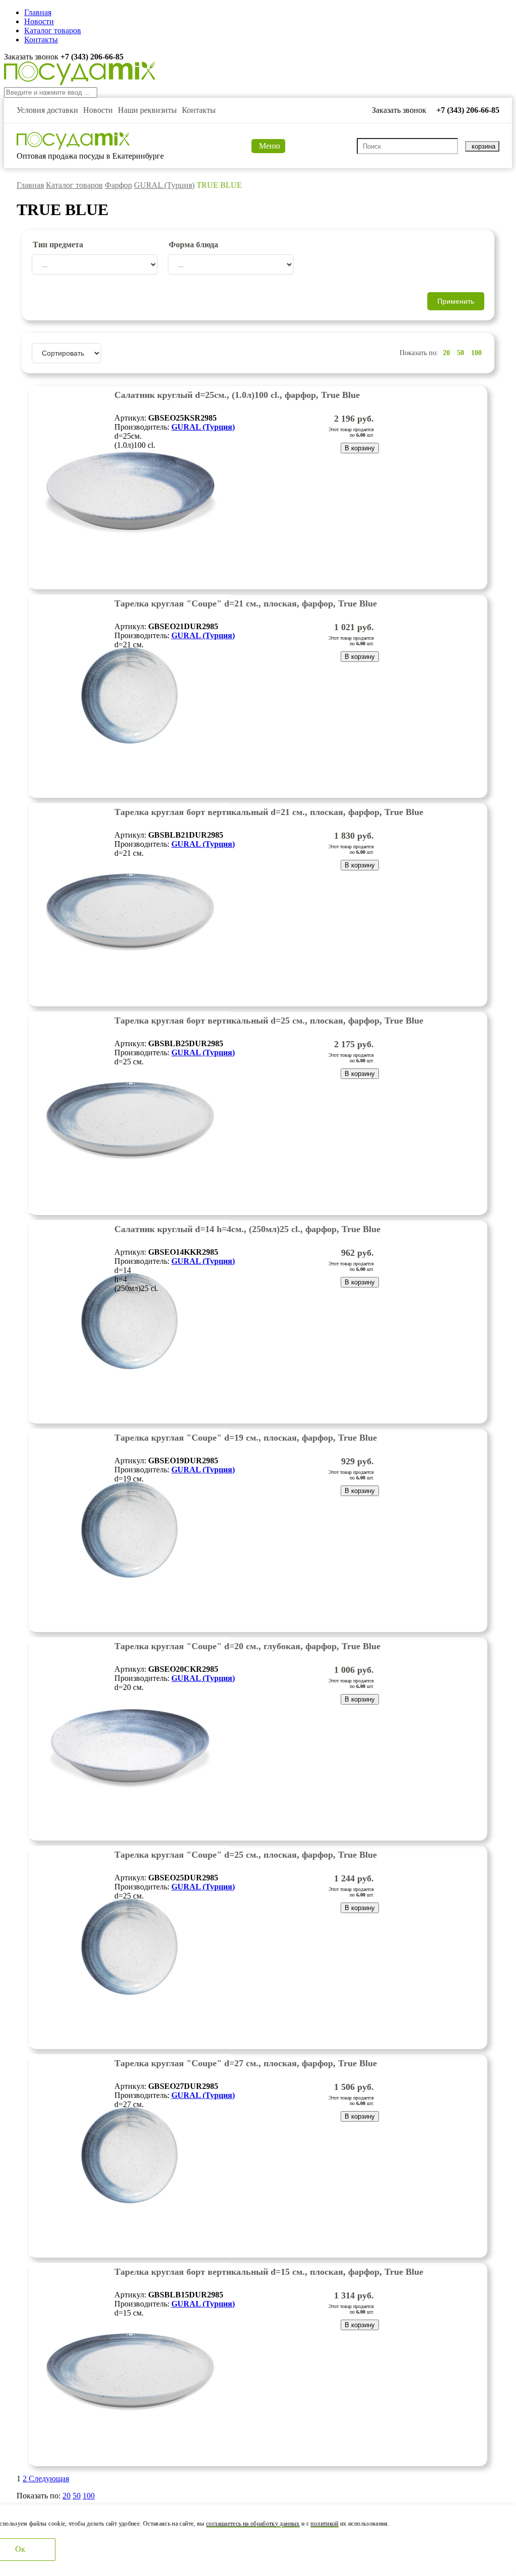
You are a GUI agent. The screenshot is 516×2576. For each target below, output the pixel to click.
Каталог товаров (53, 30)
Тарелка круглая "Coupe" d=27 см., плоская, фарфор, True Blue (246, 2063)
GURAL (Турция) (164, 185)
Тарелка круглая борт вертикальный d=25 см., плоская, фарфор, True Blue (269, 1021)
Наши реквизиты (147, 110)
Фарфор (118, 185)
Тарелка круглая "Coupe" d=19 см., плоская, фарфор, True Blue (246, 1438)
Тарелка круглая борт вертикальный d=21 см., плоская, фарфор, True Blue (269, 812)
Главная (38, 12)
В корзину (360, 448)
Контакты (41, 40)
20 (446, 353)
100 (476, 353)
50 (461, 353)
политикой (324, 2524)
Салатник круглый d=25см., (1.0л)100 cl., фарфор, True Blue (237, 395)
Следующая (49, 2479)
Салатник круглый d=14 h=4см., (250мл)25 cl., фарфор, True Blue (247, 1229)
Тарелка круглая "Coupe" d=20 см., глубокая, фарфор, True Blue (247, 1646)
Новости (39, 21)
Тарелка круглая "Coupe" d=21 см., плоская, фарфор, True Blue (246, 603)
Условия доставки (47, 110)
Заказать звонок (32, 57)
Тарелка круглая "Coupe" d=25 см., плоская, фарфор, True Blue (246, 1855)
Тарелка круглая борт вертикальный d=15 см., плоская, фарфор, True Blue (269, 2272)
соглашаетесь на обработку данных (253, 2524)
